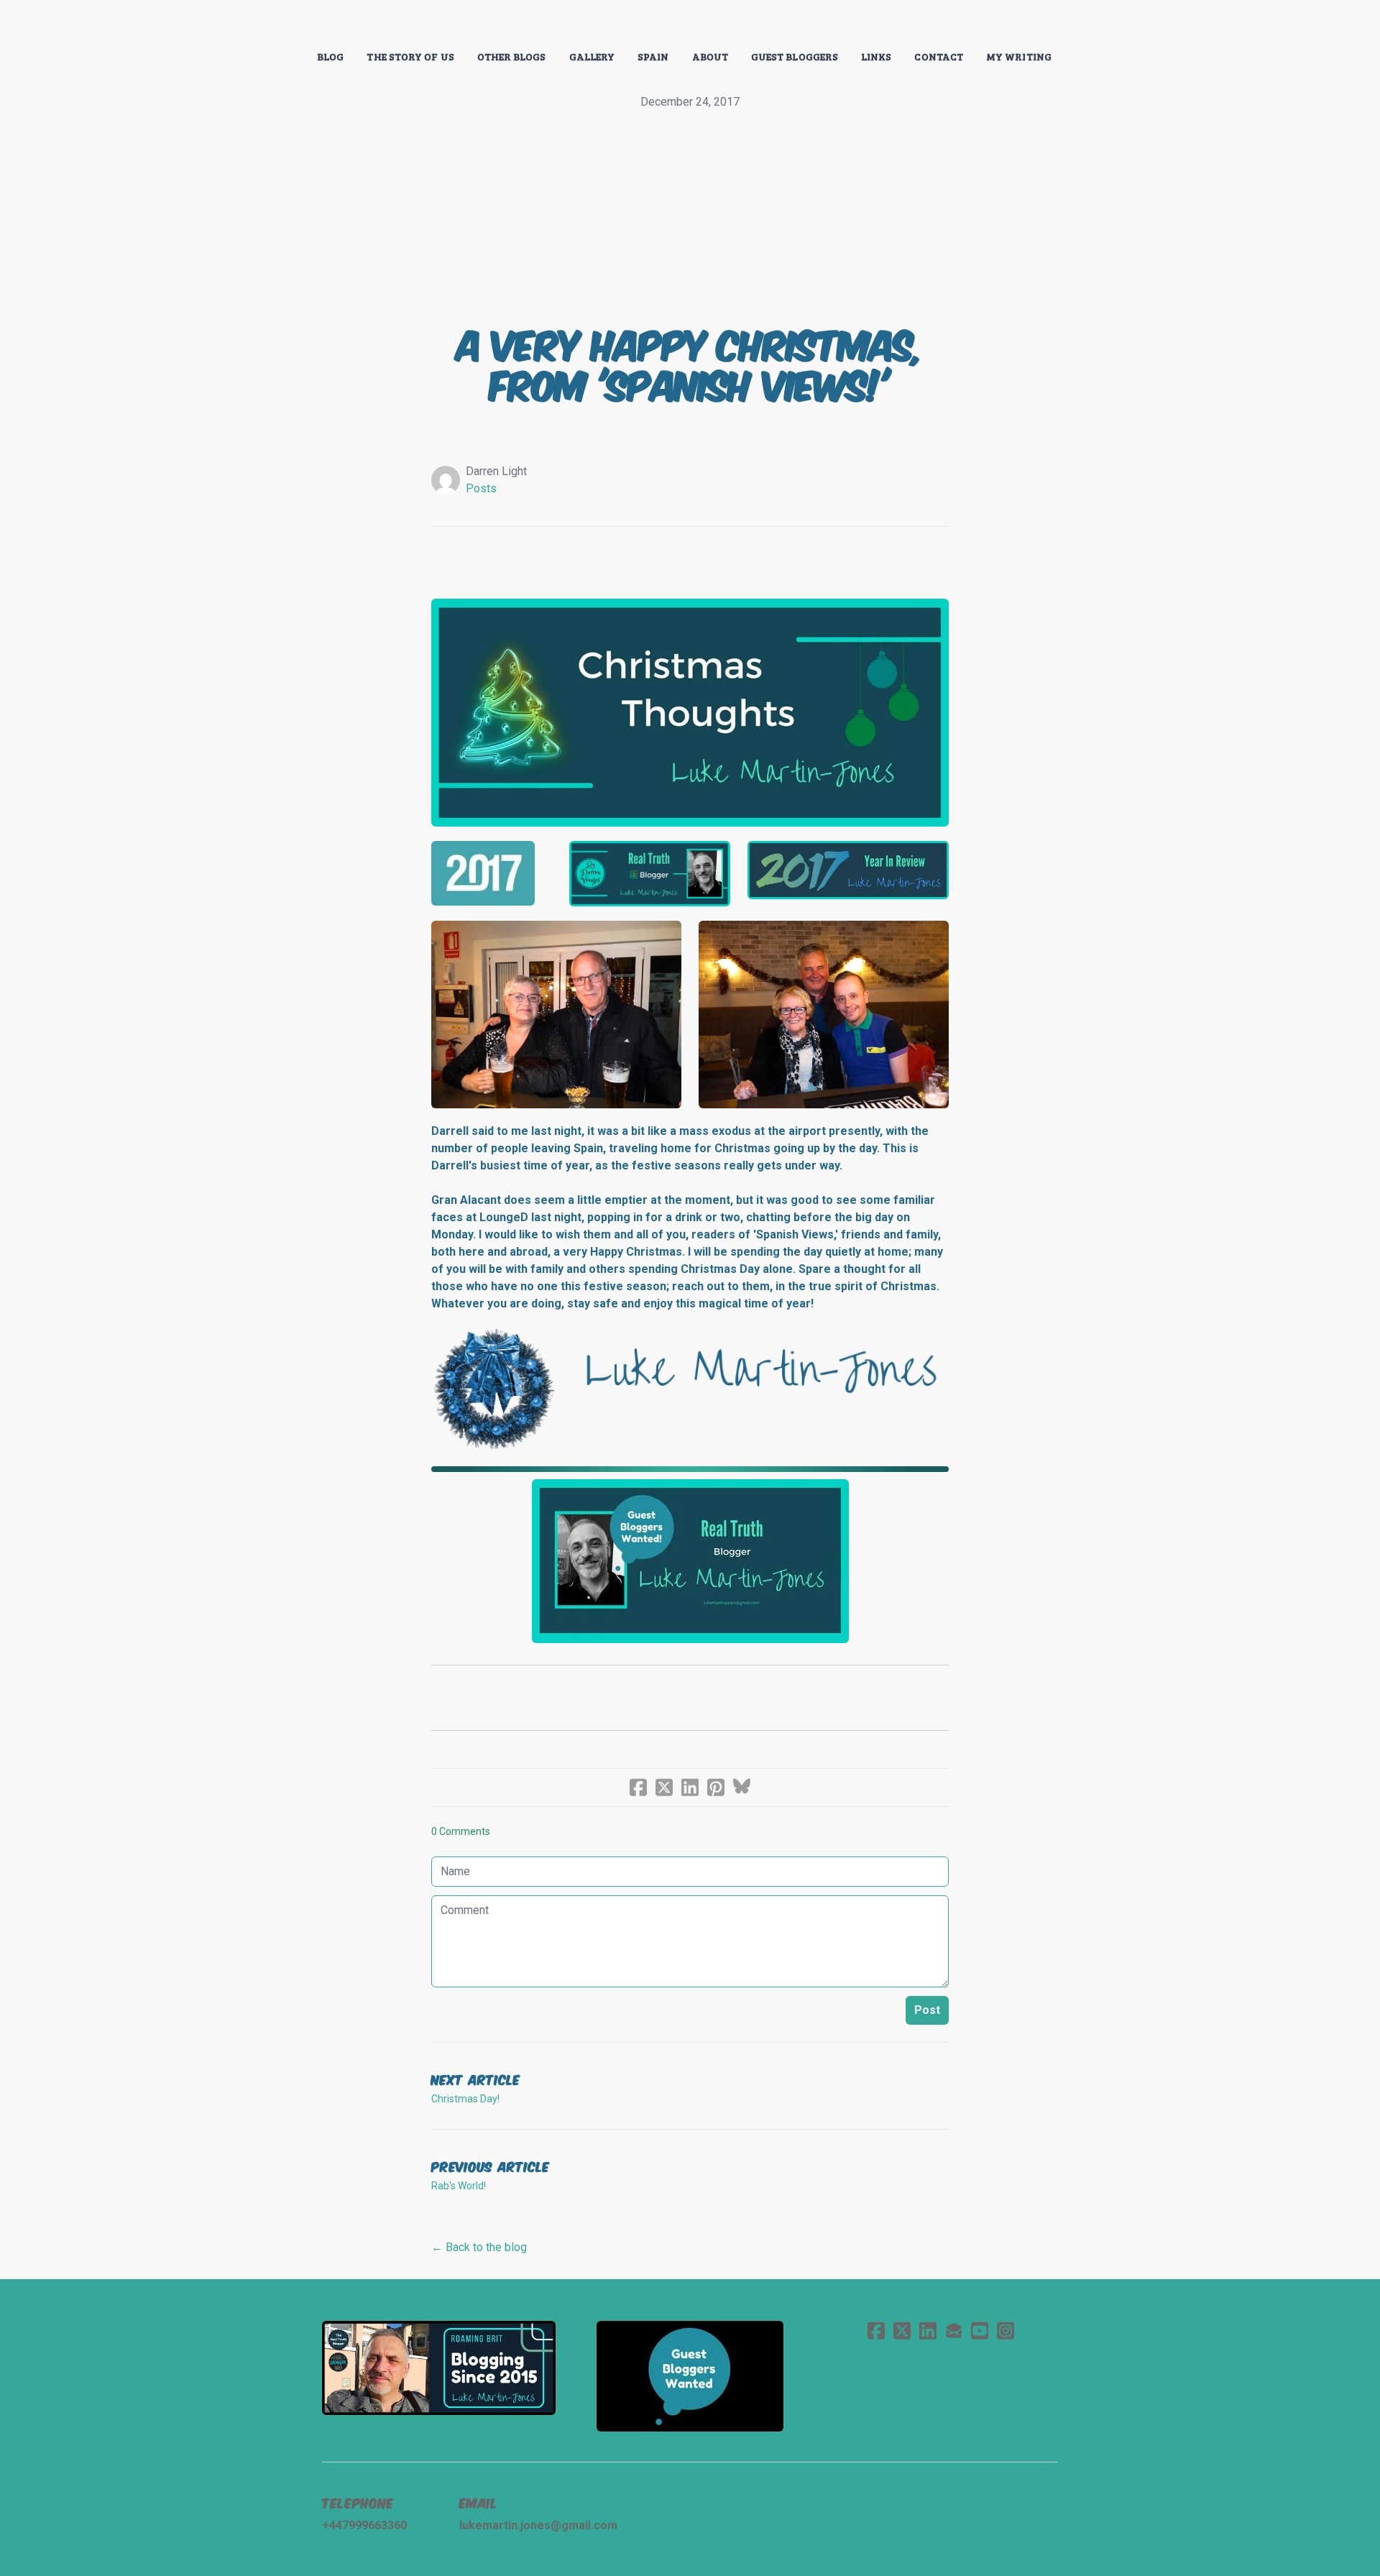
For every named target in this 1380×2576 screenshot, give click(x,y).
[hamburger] (259, 23)
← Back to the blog (479, 2247)
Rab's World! (459, 2186)
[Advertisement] (690, 218)
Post (927, 2010)
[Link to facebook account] (876, 2331)
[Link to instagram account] (1006, 2331)
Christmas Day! (465, 2099)
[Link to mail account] (954, 2331)
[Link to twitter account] (902, 2331)
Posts (481, 488)
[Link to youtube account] (980, 2331)
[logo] (690, 24)
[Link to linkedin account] (928, 2331)
